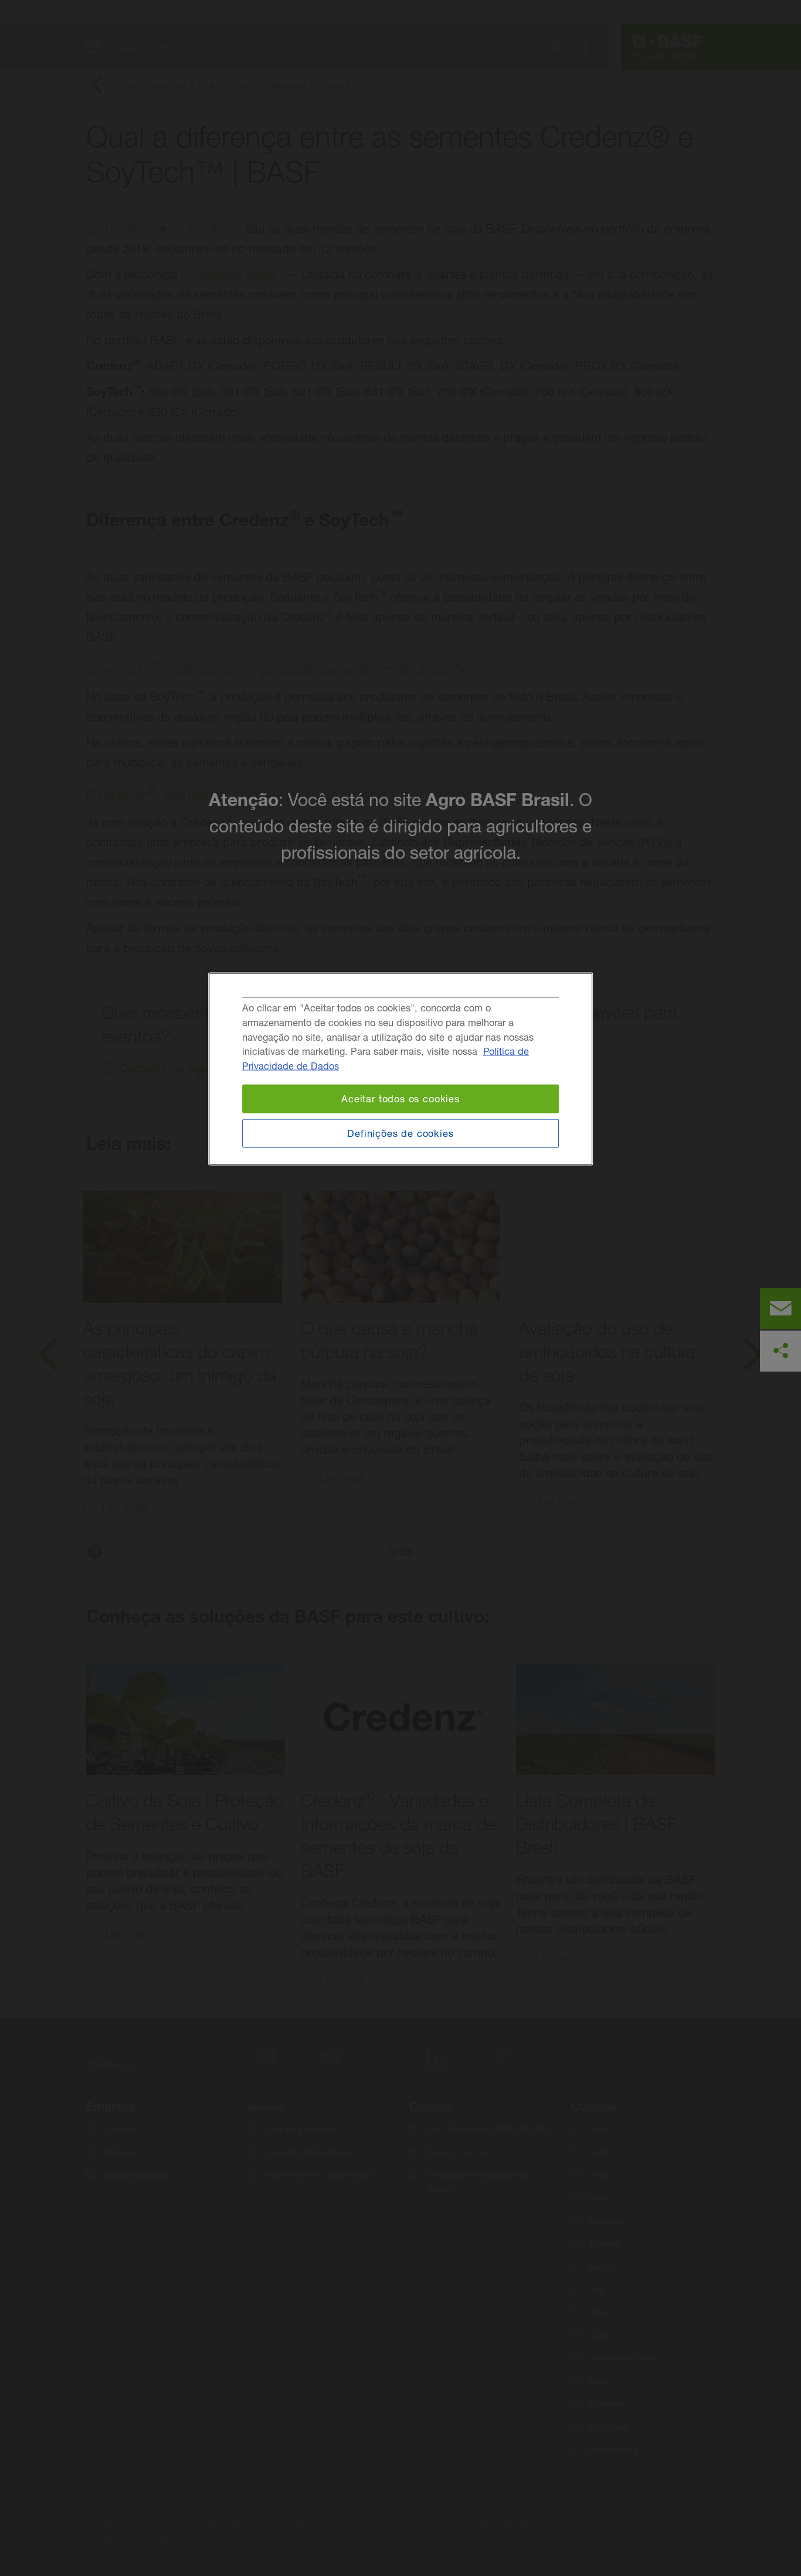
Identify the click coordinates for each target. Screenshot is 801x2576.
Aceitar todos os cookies (400, 1099)
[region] (400, 1069)
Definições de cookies (400, 1133)
